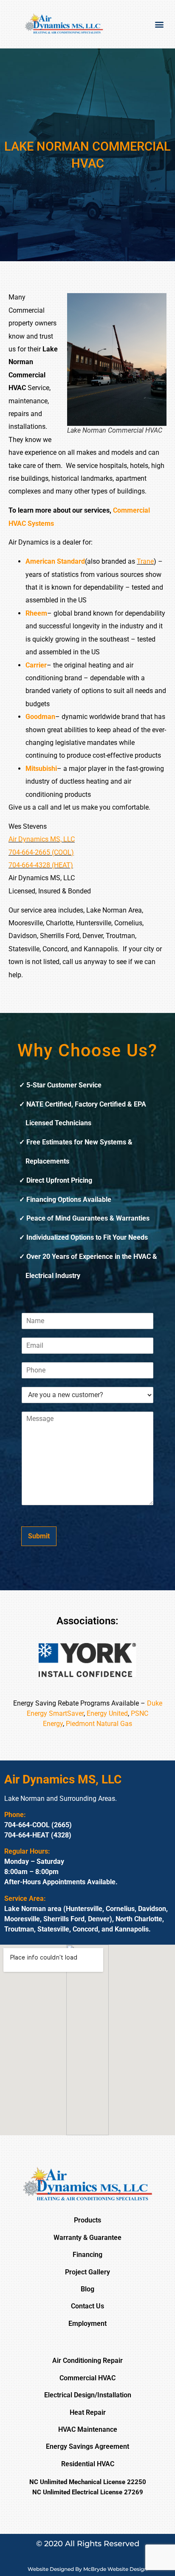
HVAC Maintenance (88, 2429)
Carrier (36, 665)
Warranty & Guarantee (87, 2238)
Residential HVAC (88, 2464)
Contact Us (87, 2306)
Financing (87, 2255)
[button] (159, 24)
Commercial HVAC (87, 2378)
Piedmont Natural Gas (99, 1724)
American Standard (55, 561)
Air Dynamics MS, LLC (42, 839)
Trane (145, 561)
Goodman (40, 717)
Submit (39, 1536)
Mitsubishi (41, 769)
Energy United (107, 1713)
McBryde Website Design (115, 2569)
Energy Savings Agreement (87, 2446)
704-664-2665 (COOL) (41, 852)
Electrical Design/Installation (88, 2395)
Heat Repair (88, 2412)
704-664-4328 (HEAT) (41, 865)
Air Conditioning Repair (87, 2361)
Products (87, 2220)
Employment (87, 2324)
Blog (87, 2289)
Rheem (36, 613)
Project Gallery (87, 2272)
